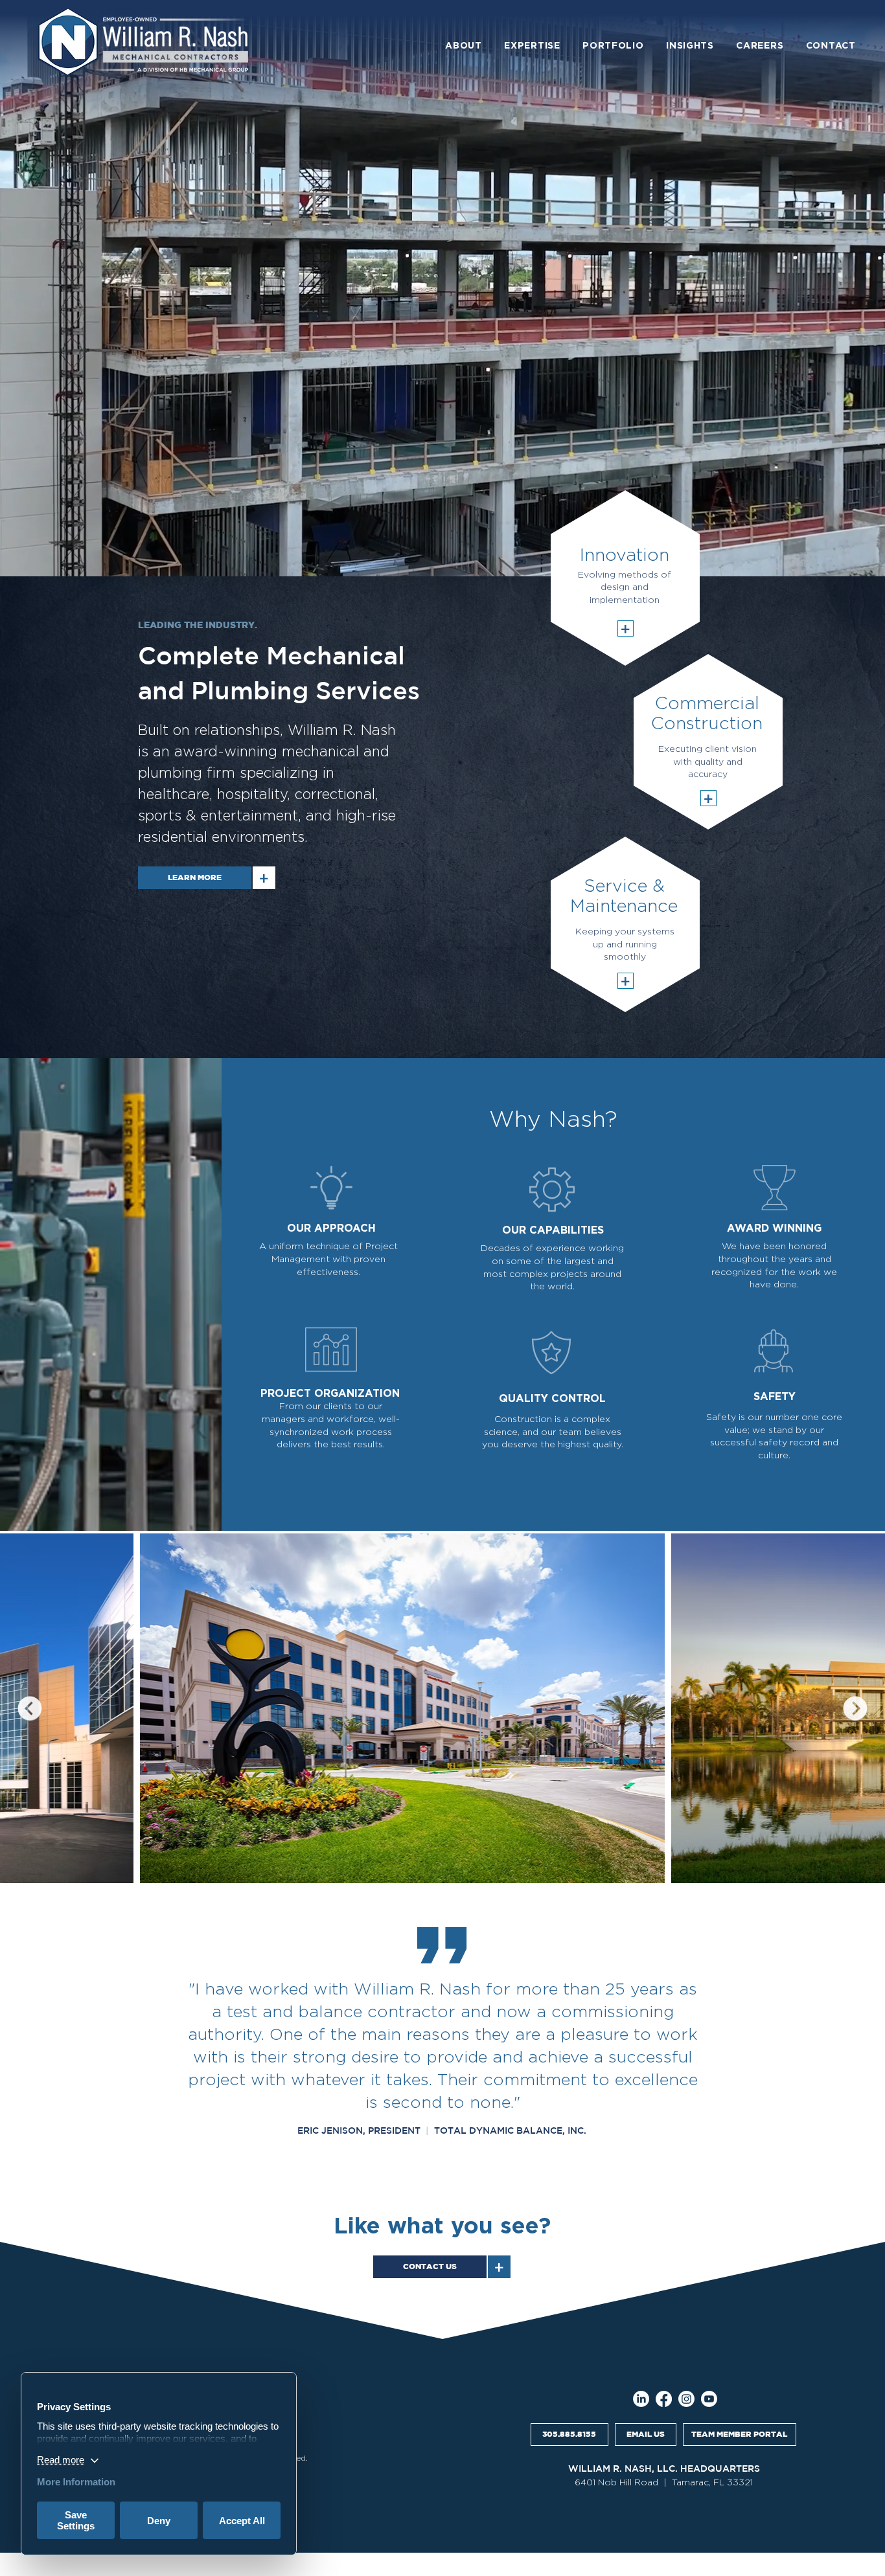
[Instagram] (686, 2399)
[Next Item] (855, 1708)
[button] (464, 46)
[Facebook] (664, 2399)
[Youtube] (709, 2399)
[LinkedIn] (641, 2399)
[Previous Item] (30, 1708)
